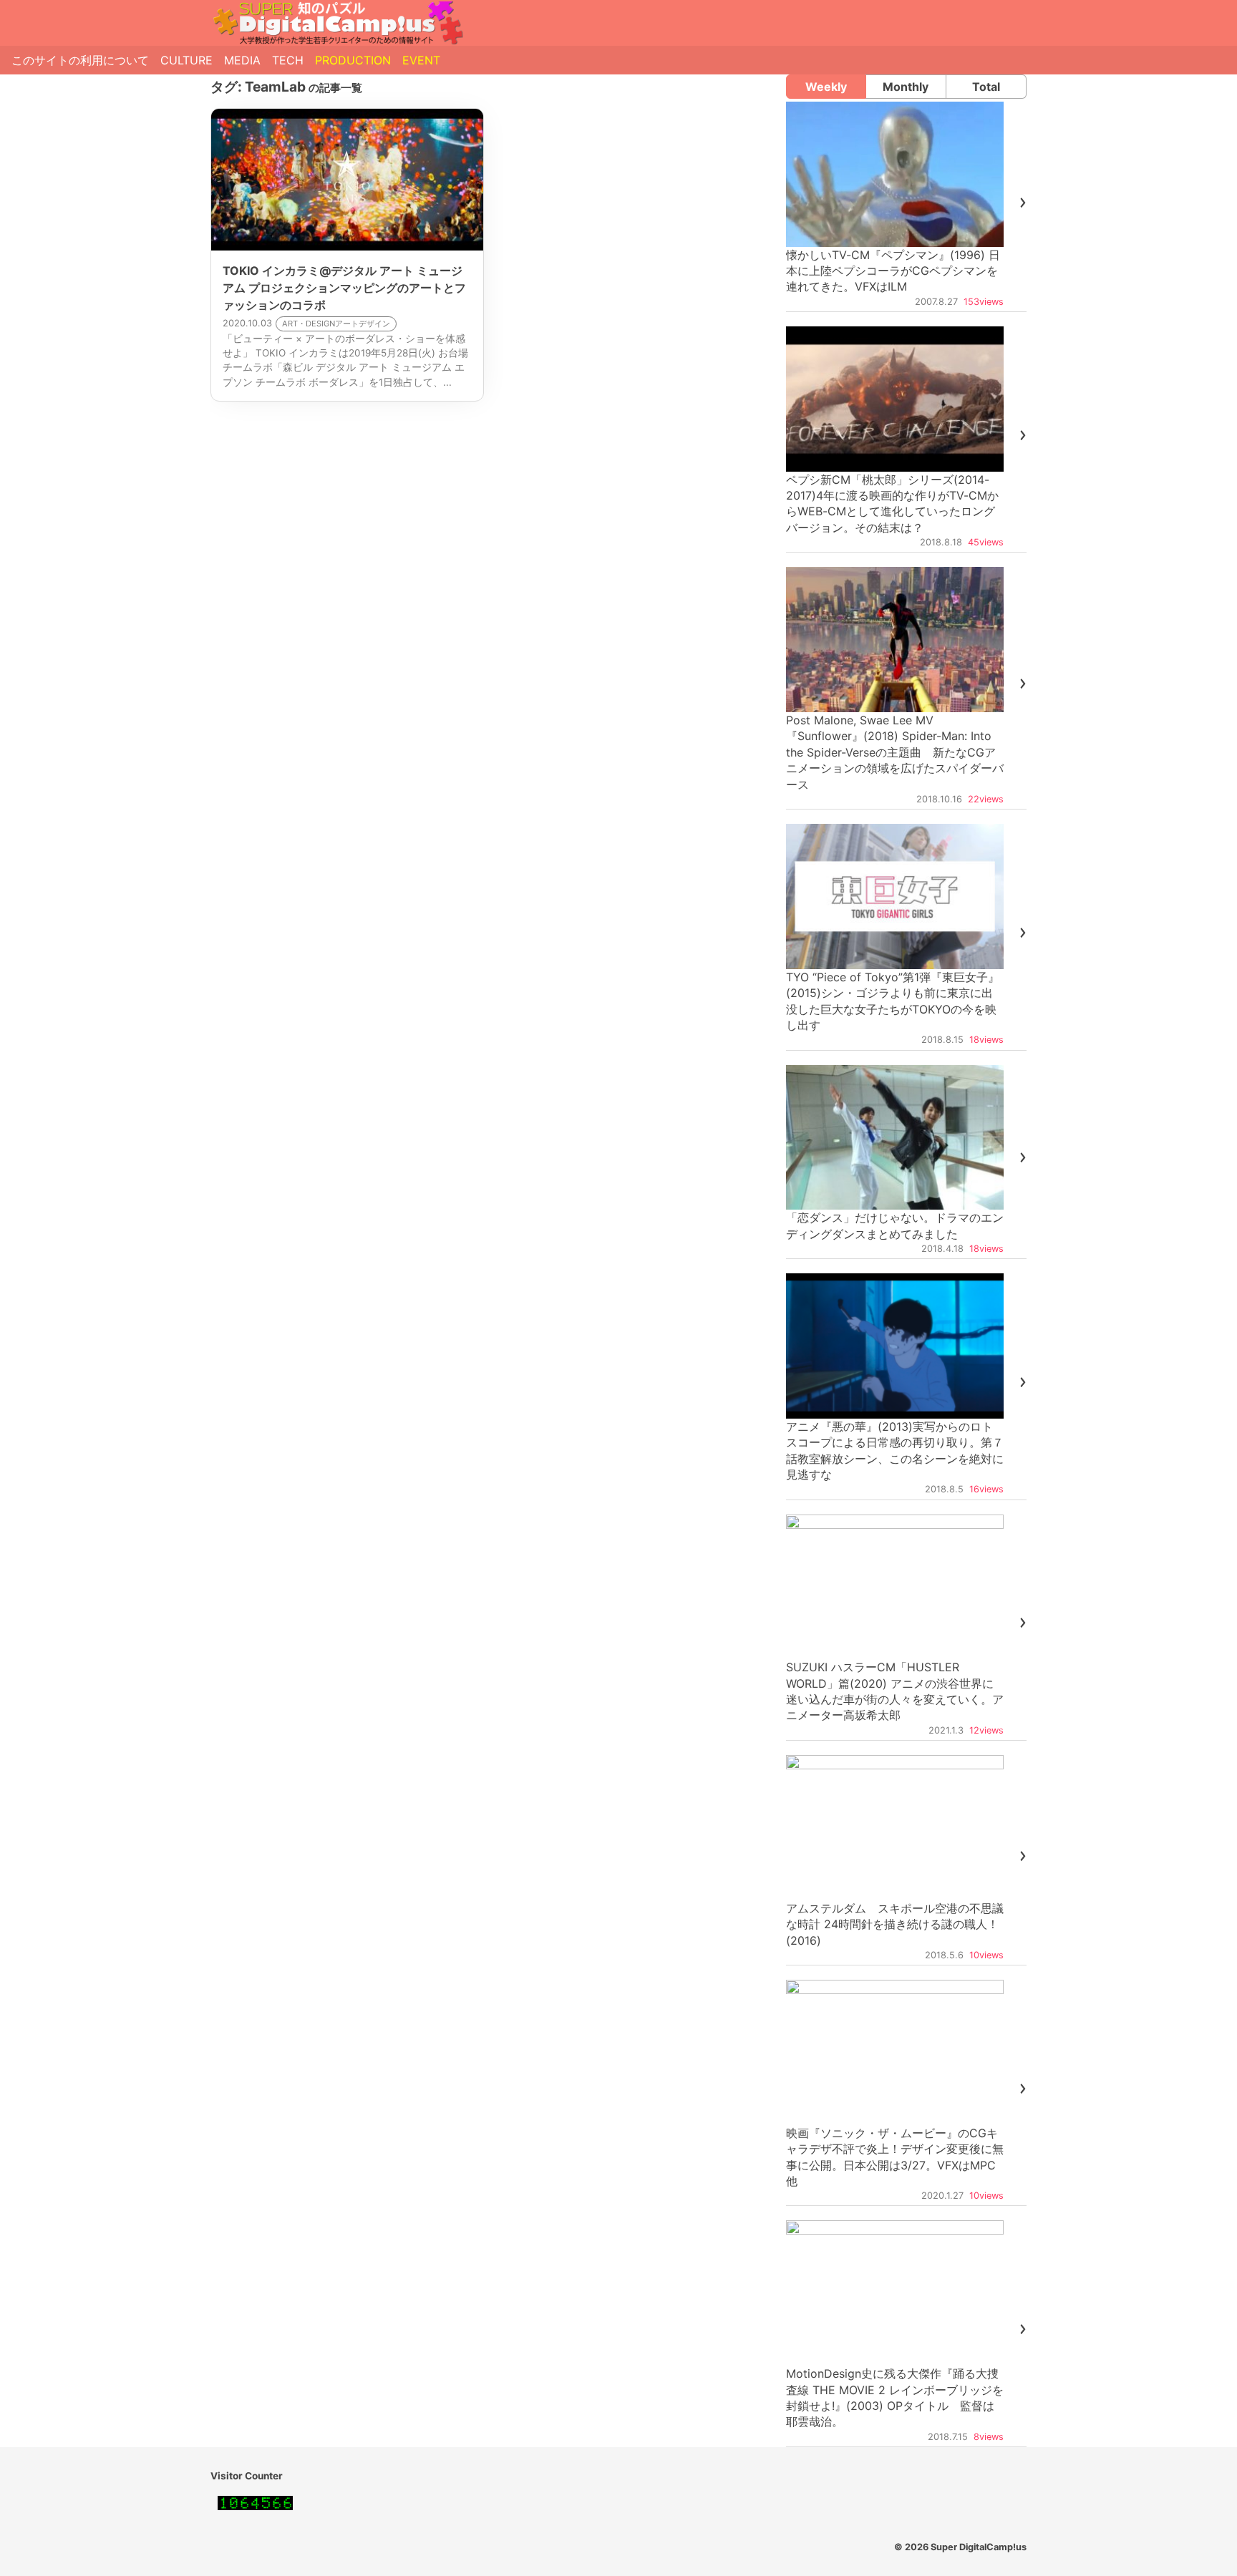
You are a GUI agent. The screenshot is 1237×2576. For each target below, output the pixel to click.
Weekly (826, 87)
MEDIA (242, 60)
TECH (288, 60)
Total (986, 87)
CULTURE (186, 60)
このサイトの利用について (80, 60)
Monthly (906, 87)
